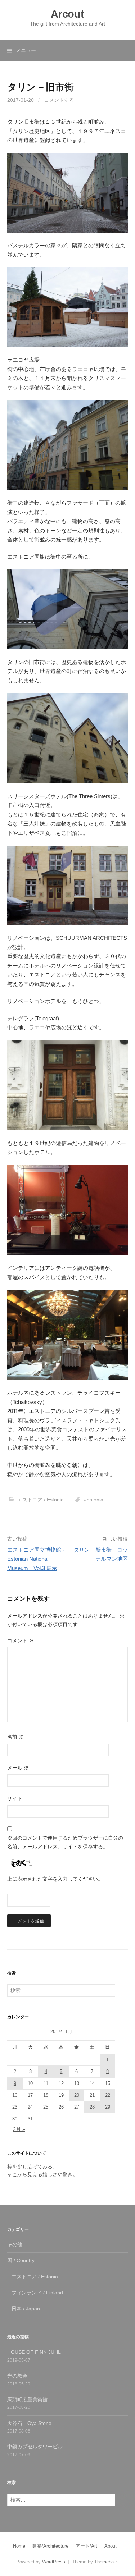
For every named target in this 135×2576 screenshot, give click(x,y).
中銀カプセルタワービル (35, 2447)
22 (108, 2095)
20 (77, 2095)
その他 (15, 2245)
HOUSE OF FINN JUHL (34, 2352)
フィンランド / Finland (37, 2293)
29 (108, 2107)
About (111, 2546)
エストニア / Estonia (40, 1500)
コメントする (59, 100)
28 (92, 2107)
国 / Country (21, 2260)
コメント (21, 1641)
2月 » (19, 2129)
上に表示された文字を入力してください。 (55, 1879)
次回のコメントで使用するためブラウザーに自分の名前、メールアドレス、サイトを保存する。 (65, 1842)
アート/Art (86, 2546)
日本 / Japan (26, 2309)
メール (18, 1768)
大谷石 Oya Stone (29, 2423)
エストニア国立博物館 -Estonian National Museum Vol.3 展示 (36, 1559)
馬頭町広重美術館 (27, 2399)
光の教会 (17, 2376)
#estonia (94, 1500)
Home (19, 2546)
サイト (15, 1798)
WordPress (54, 2562)
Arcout (67, 14)
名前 (15, 1737)
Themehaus (107, 2562)
